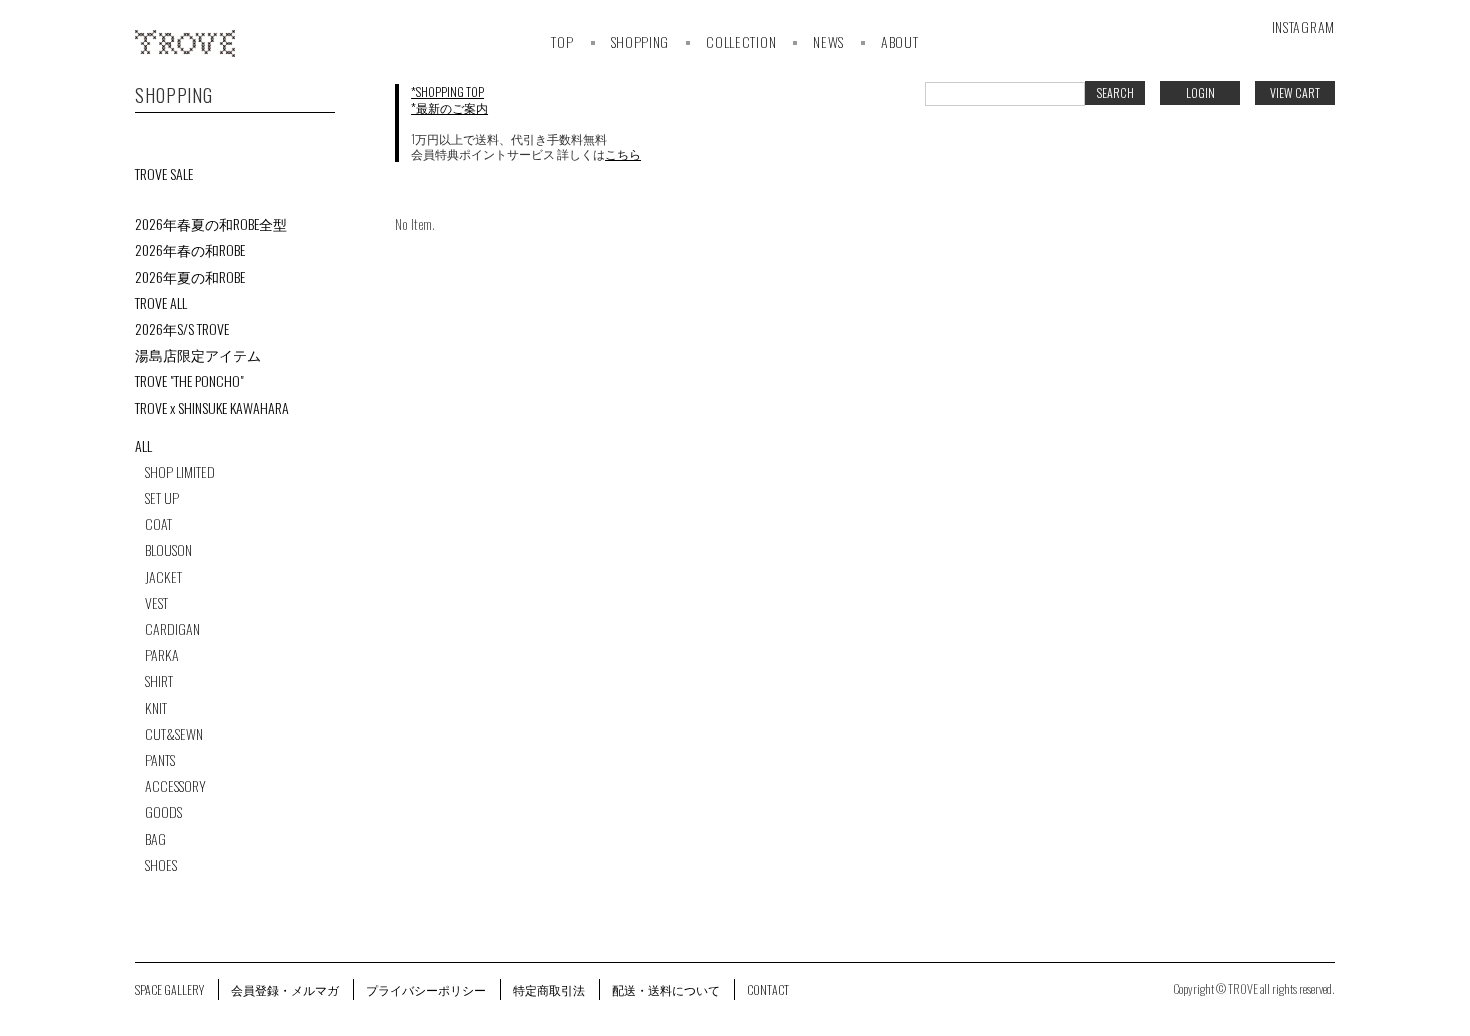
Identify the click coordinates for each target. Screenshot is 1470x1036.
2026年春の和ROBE (190, 250)
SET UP (162, 498)
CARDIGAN (172, 629)
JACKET (163, 577)
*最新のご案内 (449, 107)
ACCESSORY (175, 786)
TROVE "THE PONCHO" (189, 381)
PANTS (160, 760)
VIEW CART (1295, 92)
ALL (143, 446)
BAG (155, 839)
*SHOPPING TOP (447, 91)
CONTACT (768, 989)
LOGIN (1200, 92)
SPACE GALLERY (169, 989)
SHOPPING (640, 41)
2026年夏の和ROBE (190, 277)
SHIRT (159, 681)
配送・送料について (666, 989)
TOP (562, 41)
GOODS (163, 812)
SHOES (161, 865)
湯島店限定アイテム (198, 355)
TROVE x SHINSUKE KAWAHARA (212, 408)
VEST (156, 603)
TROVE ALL (161, 303)
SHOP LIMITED (180, 472)
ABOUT (900, 41)
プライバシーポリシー (426, 989)
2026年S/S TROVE (182, 329)
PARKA (162, 655)
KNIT (156, 708)
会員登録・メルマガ (285, 989)
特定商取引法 (549, 989)
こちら (623, 153)
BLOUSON (168, 550)
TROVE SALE (164, 174)
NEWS (828, 41)
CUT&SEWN (174, 734)
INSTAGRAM (1303, 26)
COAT (158, 524)
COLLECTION (741, 41)
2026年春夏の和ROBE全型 (211, 224)
